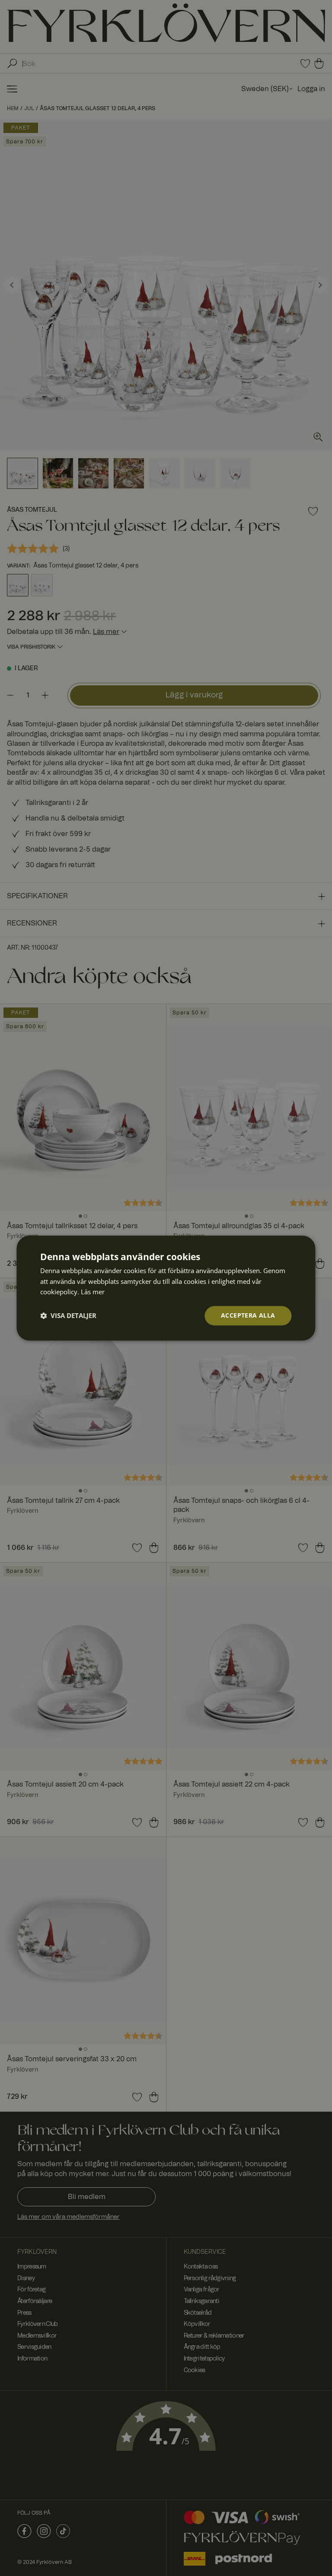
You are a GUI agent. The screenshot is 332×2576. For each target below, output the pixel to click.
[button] (68, 1316)
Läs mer (93, 1292)
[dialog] (166, 1288)
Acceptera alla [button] (248, 1315)
